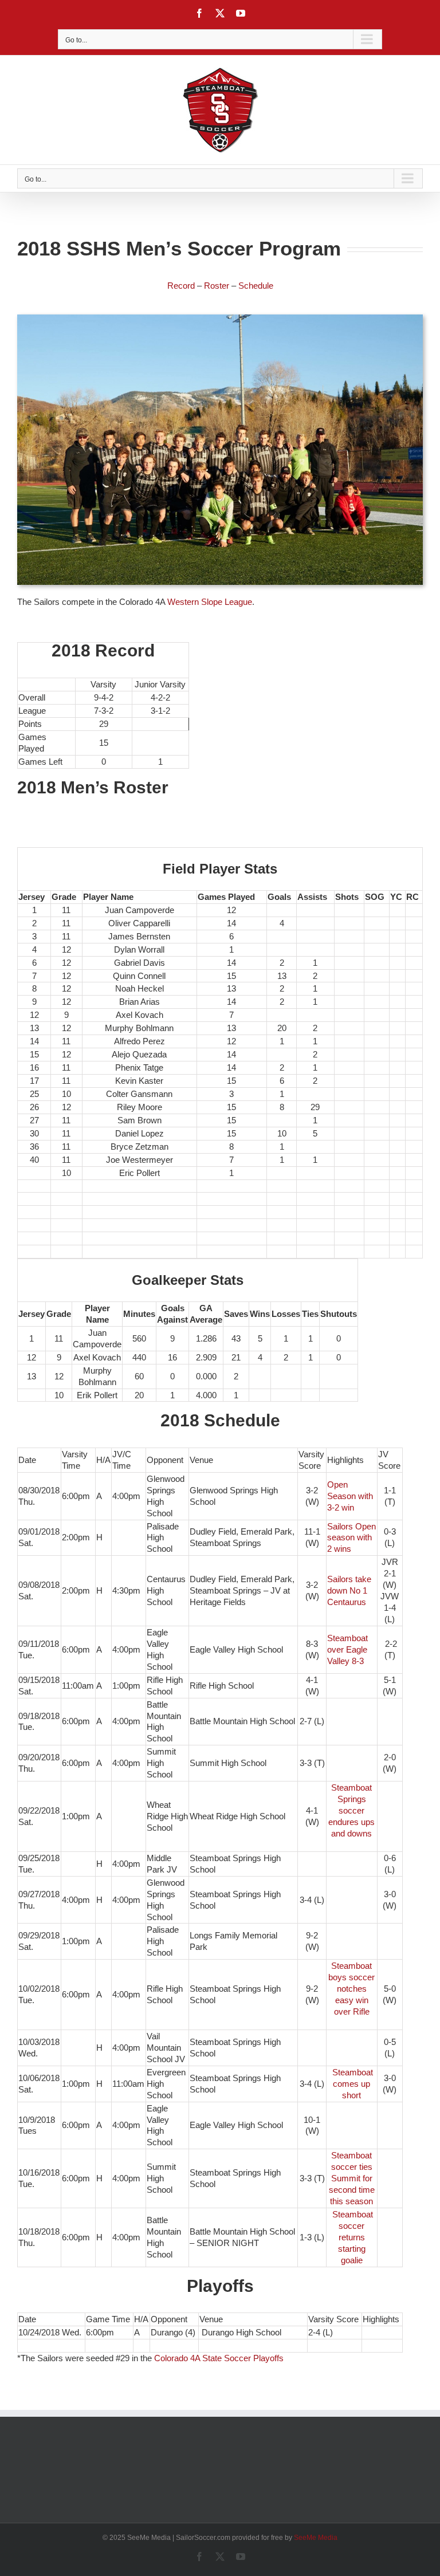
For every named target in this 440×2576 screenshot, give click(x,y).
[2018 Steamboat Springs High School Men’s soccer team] (220, 319)
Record (181, 286)
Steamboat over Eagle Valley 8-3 (347, 1649)
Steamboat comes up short (353, 2084)
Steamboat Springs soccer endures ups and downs (351, 1810)
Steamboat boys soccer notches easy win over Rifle (351, 1989)
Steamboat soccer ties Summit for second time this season (352, 2178)
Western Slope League (210, 602)
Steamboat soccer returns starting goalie (353, 2237)
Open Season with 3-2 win (350, 1496)
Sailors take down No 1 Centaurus (349, 1590)
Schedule (256, 286)
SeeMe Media (316, 2538)
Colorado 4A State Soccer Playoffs (219, 2358)
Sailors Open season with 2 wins (351, 1538)
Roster (217, 286)
